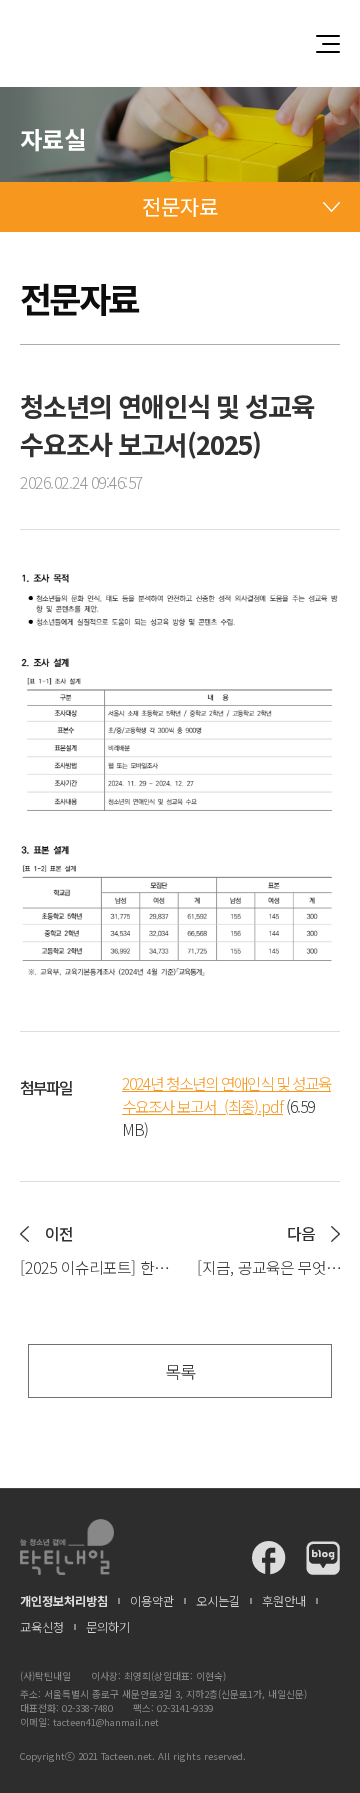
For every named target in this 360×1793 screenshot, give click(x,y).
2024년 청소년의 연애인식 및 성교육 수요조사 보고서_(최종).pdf (226, 1095)
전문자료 (180, 206)
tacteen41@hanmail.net (106, 1722)
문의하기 (108, 1627)
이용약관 (152, 1601)
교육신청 (42, 1627)
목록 (180, 1371)
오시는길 (218, 1601)
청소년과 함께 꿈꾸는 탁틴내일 (180, 43)
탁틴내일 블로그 (323, 1558)
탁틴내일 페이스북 (269, 1558)
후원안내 (284, 1601)
